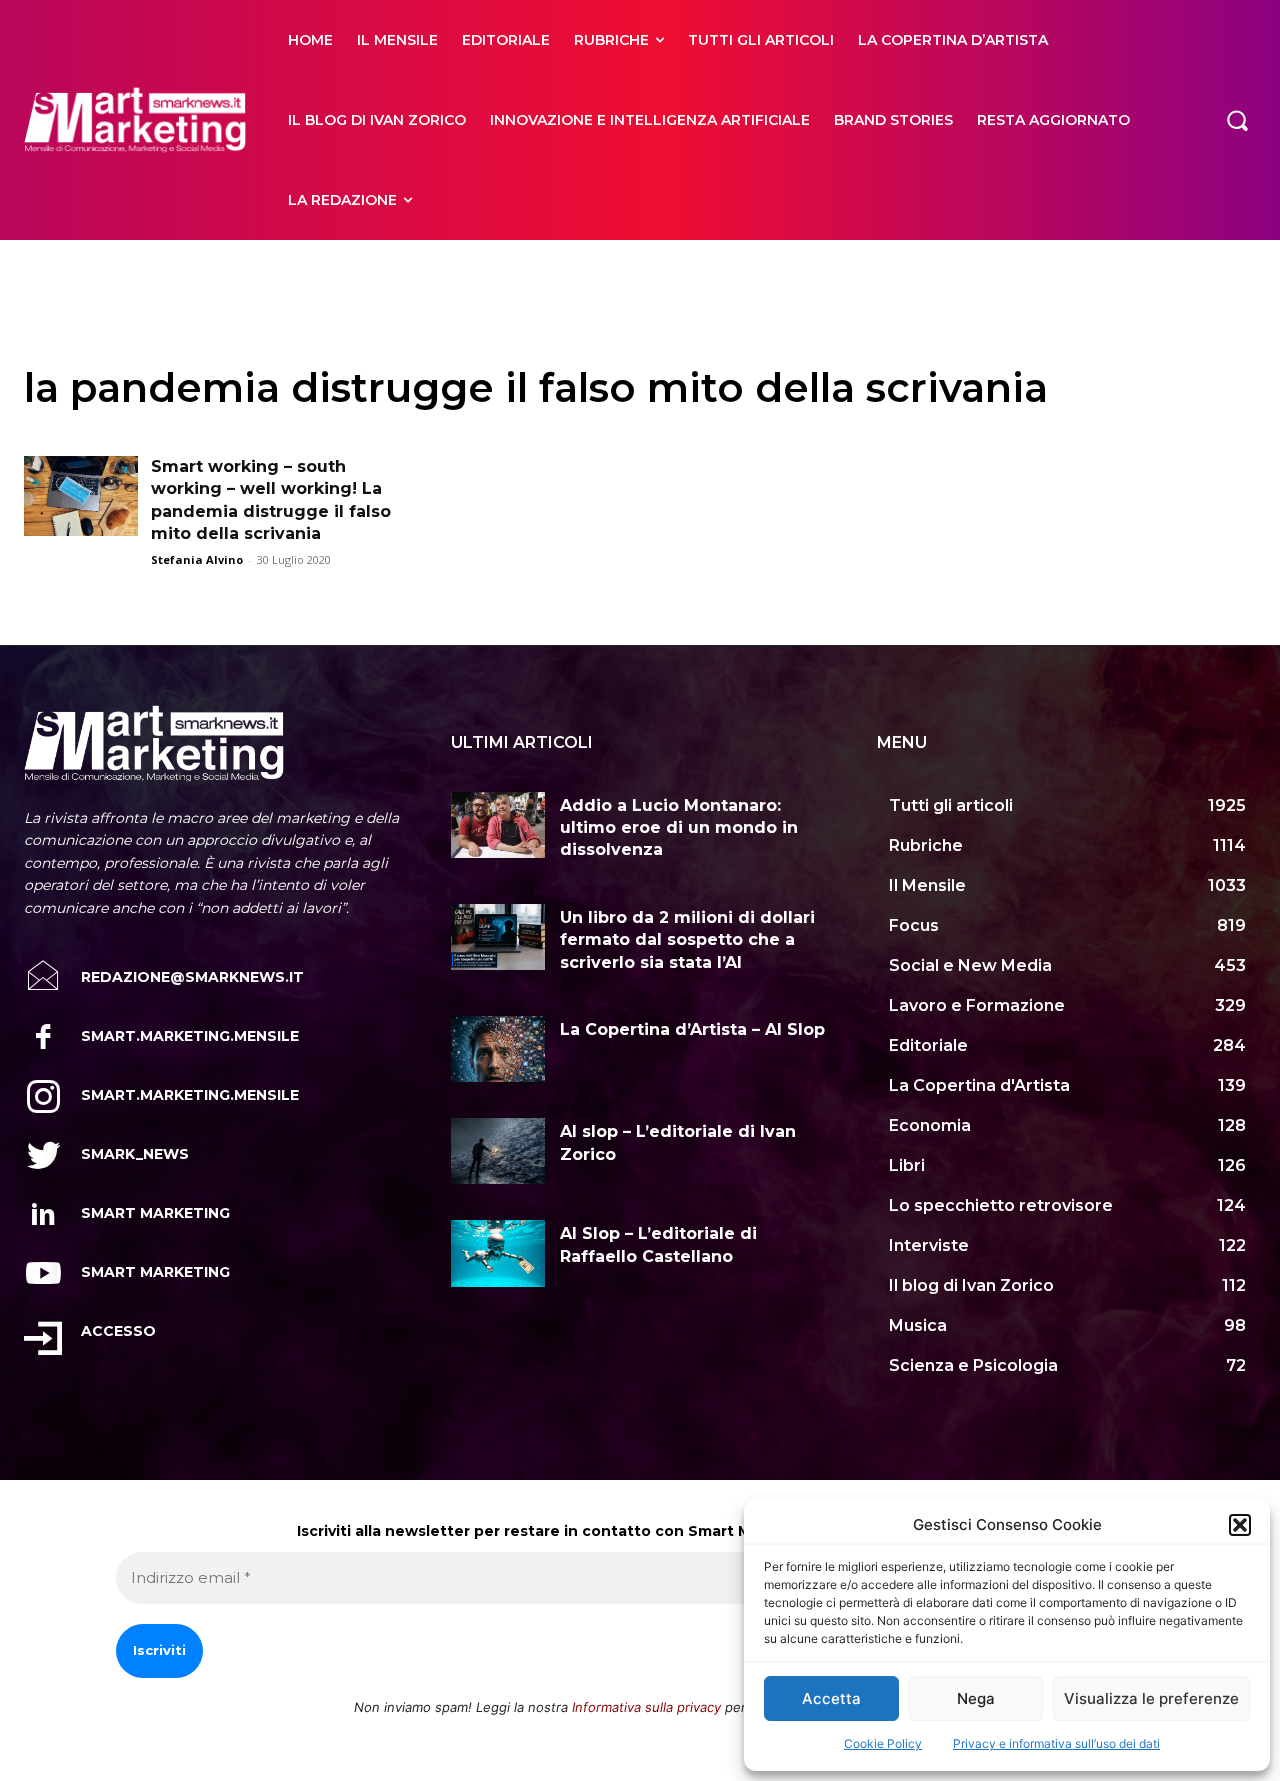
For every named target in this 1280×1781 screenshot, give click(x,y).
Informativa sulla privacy (646, 1707)
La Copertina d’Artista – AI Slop (692, 1029)
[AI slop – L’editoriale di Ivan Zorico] (498, 1151)
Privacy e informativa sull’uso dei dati (1056, 1743)
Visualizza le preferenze (1151, 1698)
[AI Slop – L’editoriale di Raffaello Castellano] (498, 1253)
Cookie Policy (883, 1743)
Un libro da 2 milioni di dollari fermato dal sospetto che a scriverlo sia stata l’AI (687, 940)
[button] (1240, 1525)
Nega (976, 1698)
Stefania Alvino (197, 559)
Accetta (831, 1698)
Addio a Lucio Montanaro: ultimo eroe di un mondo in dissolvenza (679, 828)
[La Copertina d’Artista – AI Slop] (498, 1049)
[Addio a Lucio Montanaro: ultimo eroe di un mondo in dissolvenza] (498, 825)
